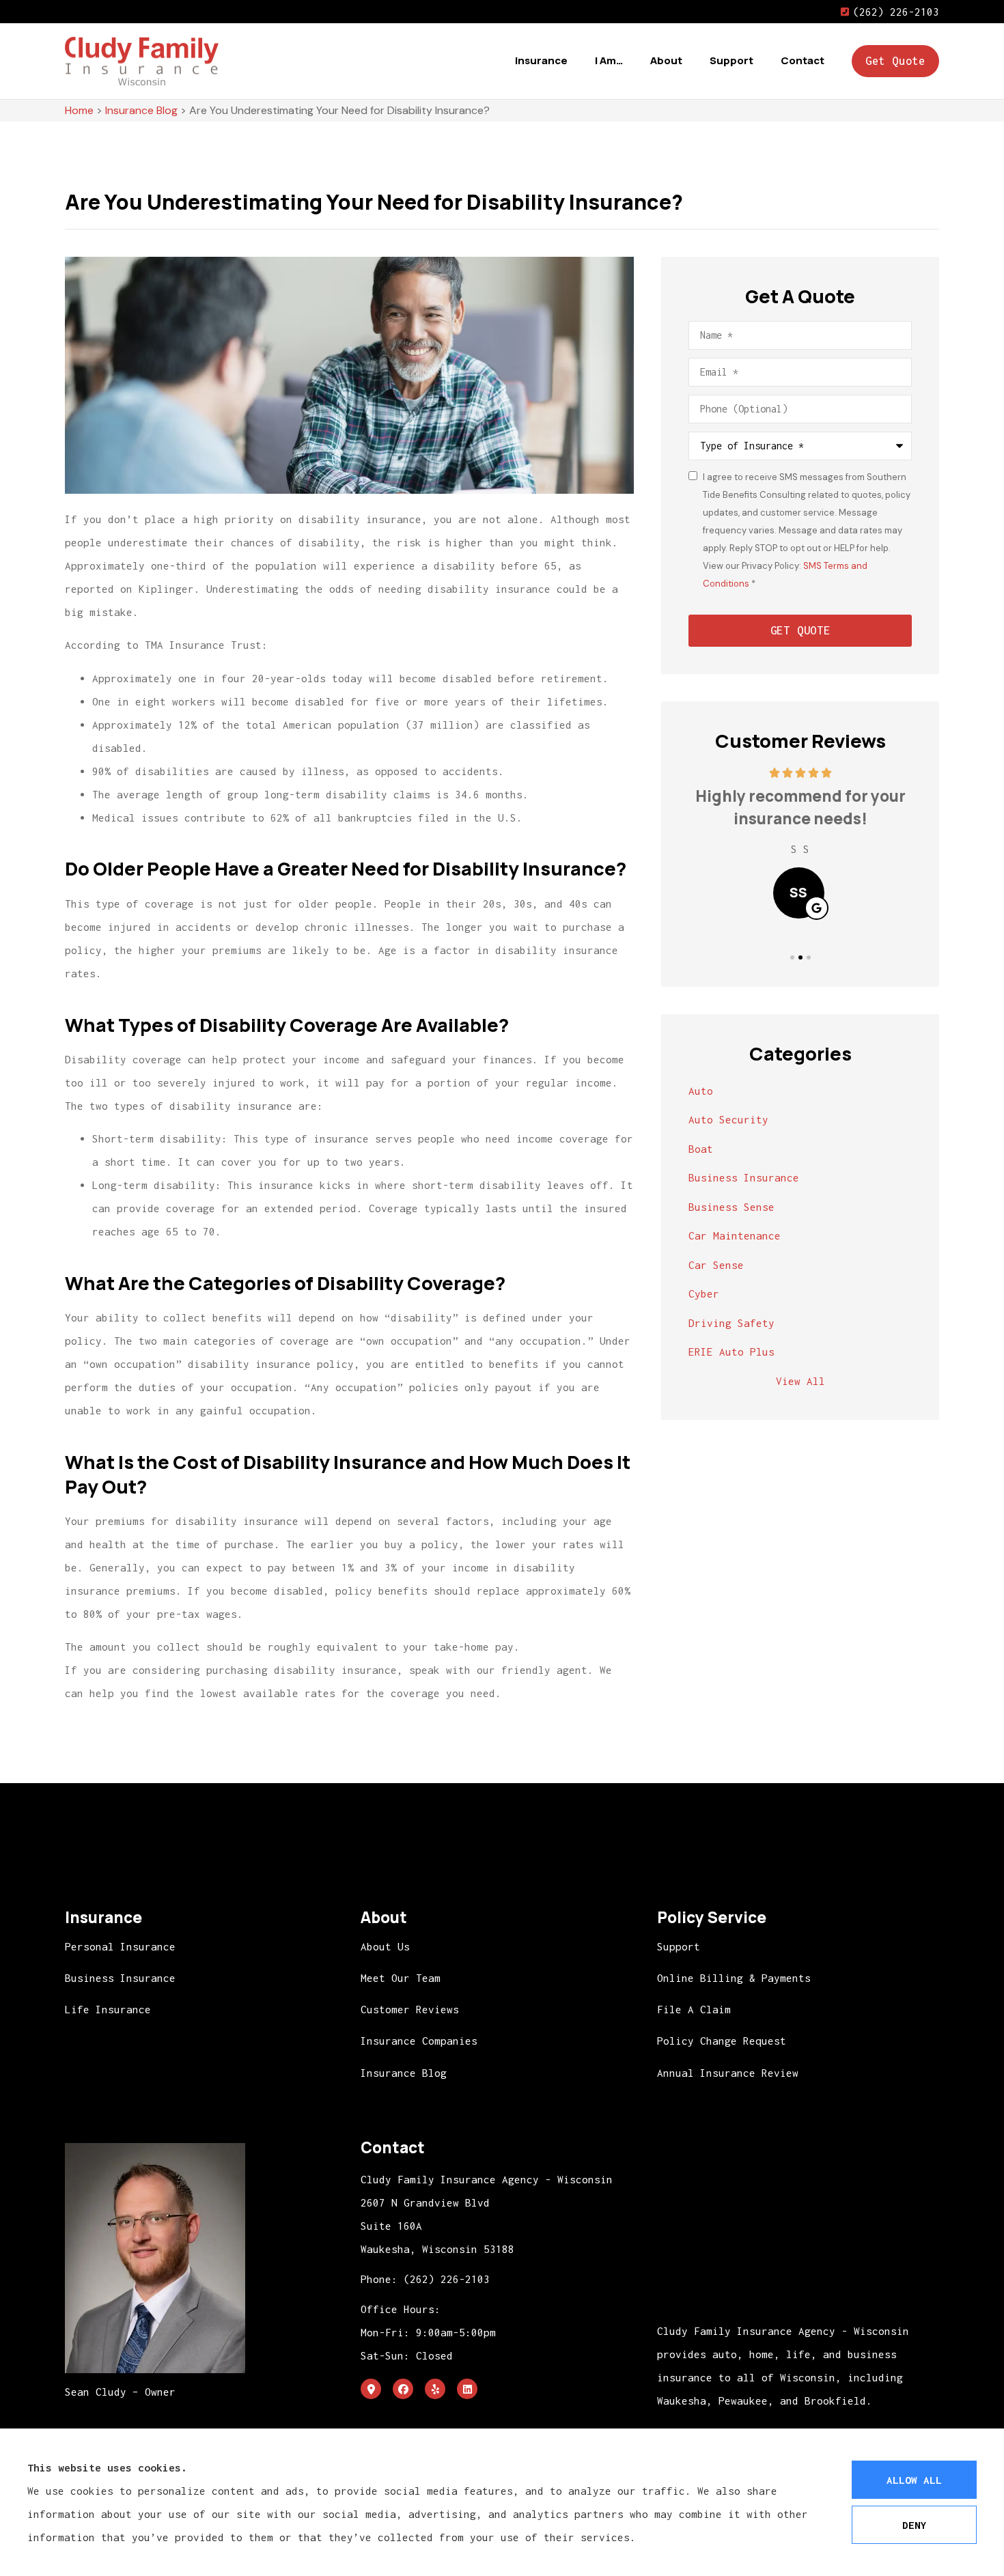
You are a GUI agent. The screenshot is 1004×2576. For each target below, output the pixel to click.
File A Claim (694, 2009)
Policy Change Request (722, 2041)
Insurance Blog (141, 110)
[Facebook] (403, 2389)
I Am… (609, 60)
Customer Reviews (410, 2009)
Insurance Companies (419, 2041)
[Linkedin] (467, 2389)
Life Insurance (108, 2009)
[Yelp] (435, 2389)
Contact (803, 60)
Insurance (541, 60)
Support (731, 60)
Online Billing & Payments (734, 1978)
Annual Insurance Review (728, 2073)
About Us (385, 1946)
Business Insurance (120, 1978)
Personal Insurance (120, 1946)
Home (79, 110)
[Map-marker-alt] (371, 2389)
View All (800, 1381)
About (666, 60)
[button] (792, 957)
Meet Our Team (401, 1978)
